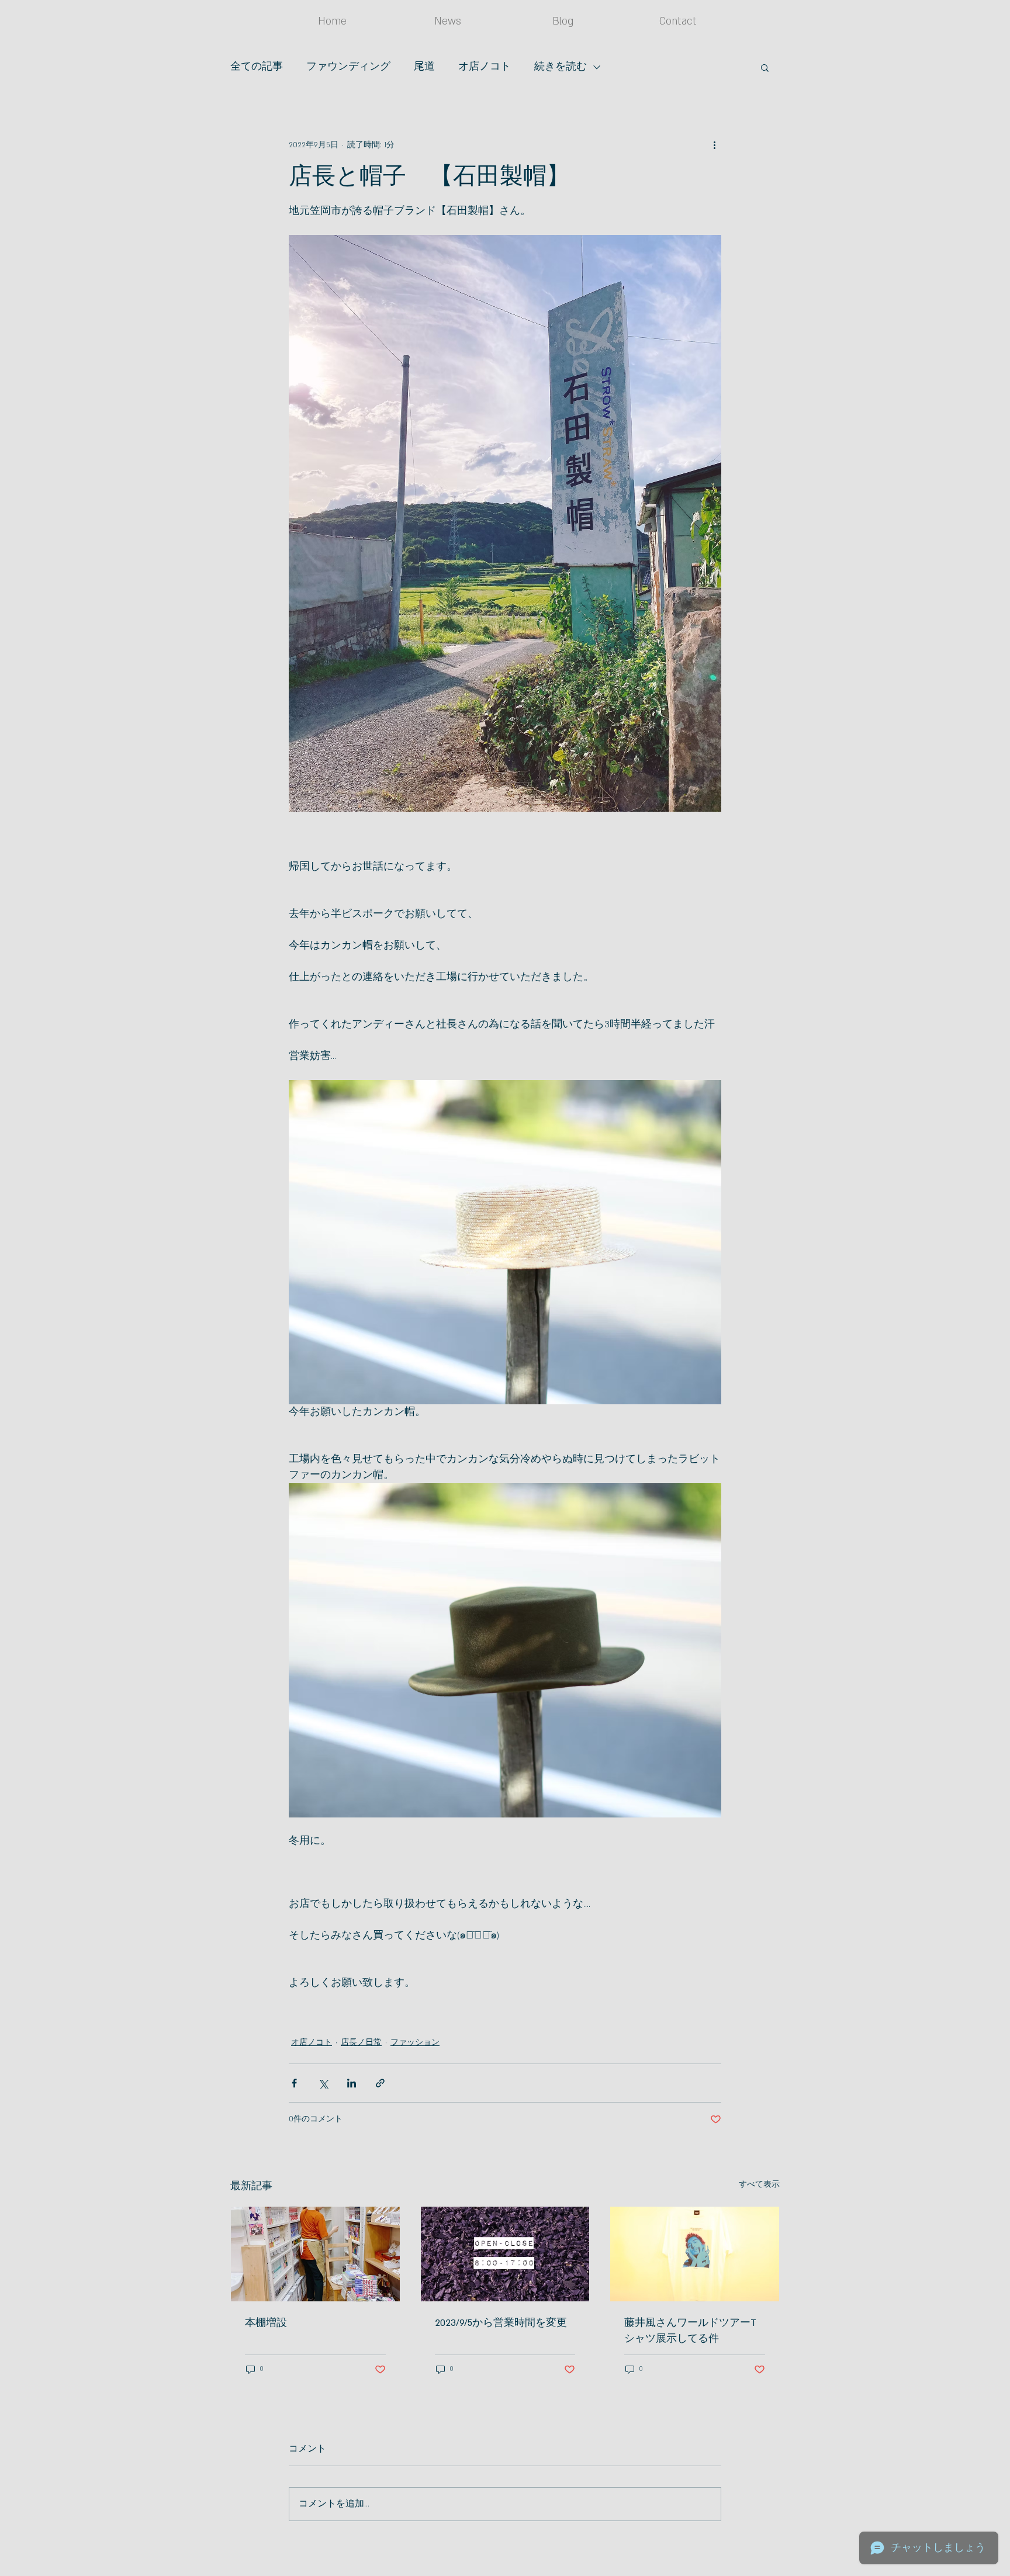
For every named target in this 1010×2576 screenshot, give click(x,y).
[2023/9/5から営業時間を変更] (505, 2254)
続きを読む (561, 67)
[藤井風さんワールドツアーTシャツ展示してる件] (695, 2254)
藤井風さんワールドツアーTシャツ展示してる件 (690, 2331)
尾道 (424, 67)
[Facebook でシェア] (294, 2083)
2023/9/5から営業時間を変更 (501, 2323)
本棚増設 (266, 2323)
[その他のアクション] (714, 145)
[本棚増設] (315, 2254)
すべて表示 (759, 2184)
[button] (765, 67)
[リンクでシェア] (380, 2083)
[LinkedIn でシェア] (352, 2083)
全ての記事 (257, 67)
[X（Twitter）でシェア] (323, 2083)
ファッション (415, 2042)
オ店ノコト (485, 67)
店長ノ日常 (361, 2042)
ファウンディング (348, 67)
